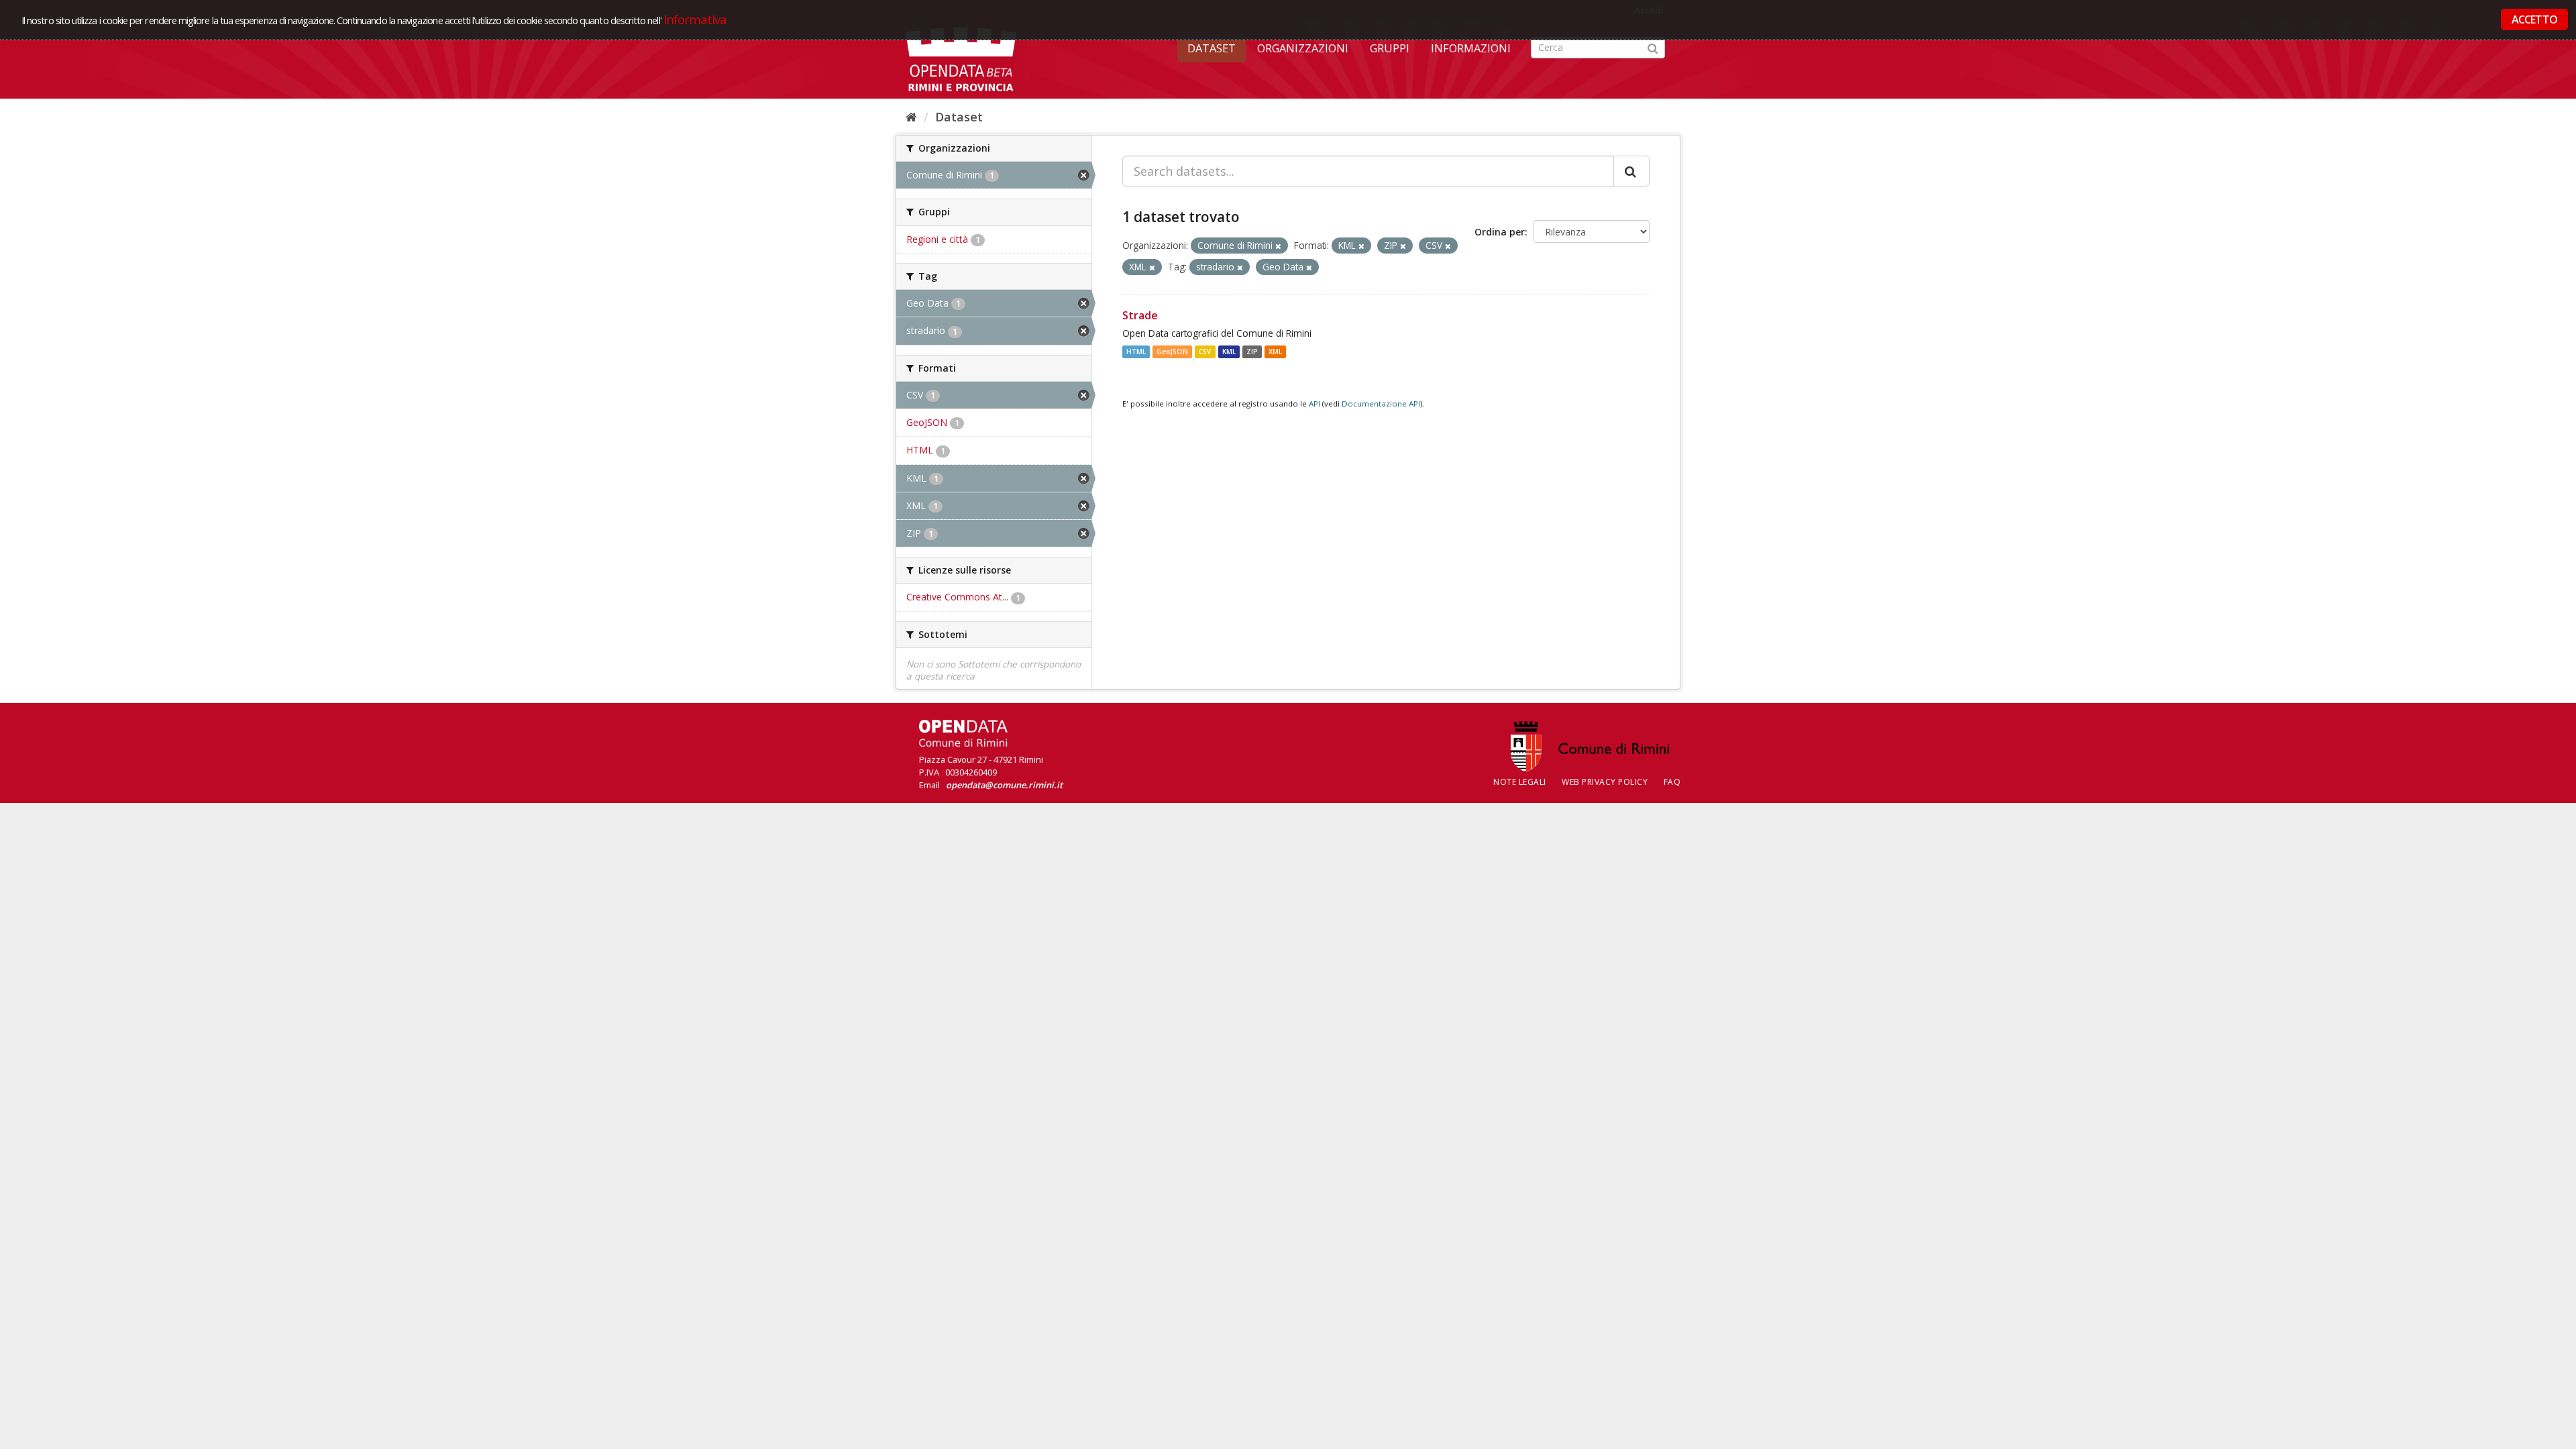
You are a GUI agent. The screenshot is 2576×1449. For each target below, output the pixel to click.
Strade (1140, 315)
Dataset (1212, 48)
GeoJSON (1172, 352)
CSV (1205, 352)
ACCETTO (2534, 19)
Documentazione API (1381, 404)
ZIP (1252, 352)
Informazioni (1471, 48)
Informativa (695, 19)
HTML (1136, 352)
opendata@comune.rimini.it (1004, 785)
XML (1275, 352)
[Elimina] (1278, 246)
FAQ (1672, 782)
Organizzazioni (1303, 48)
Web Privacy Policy (1605, 782)
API (1314, 404)
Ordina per (1500, 232)
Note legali (1520, 782)
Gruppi (1390, 48)
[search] (1631, 171)
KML (1229, 352)
